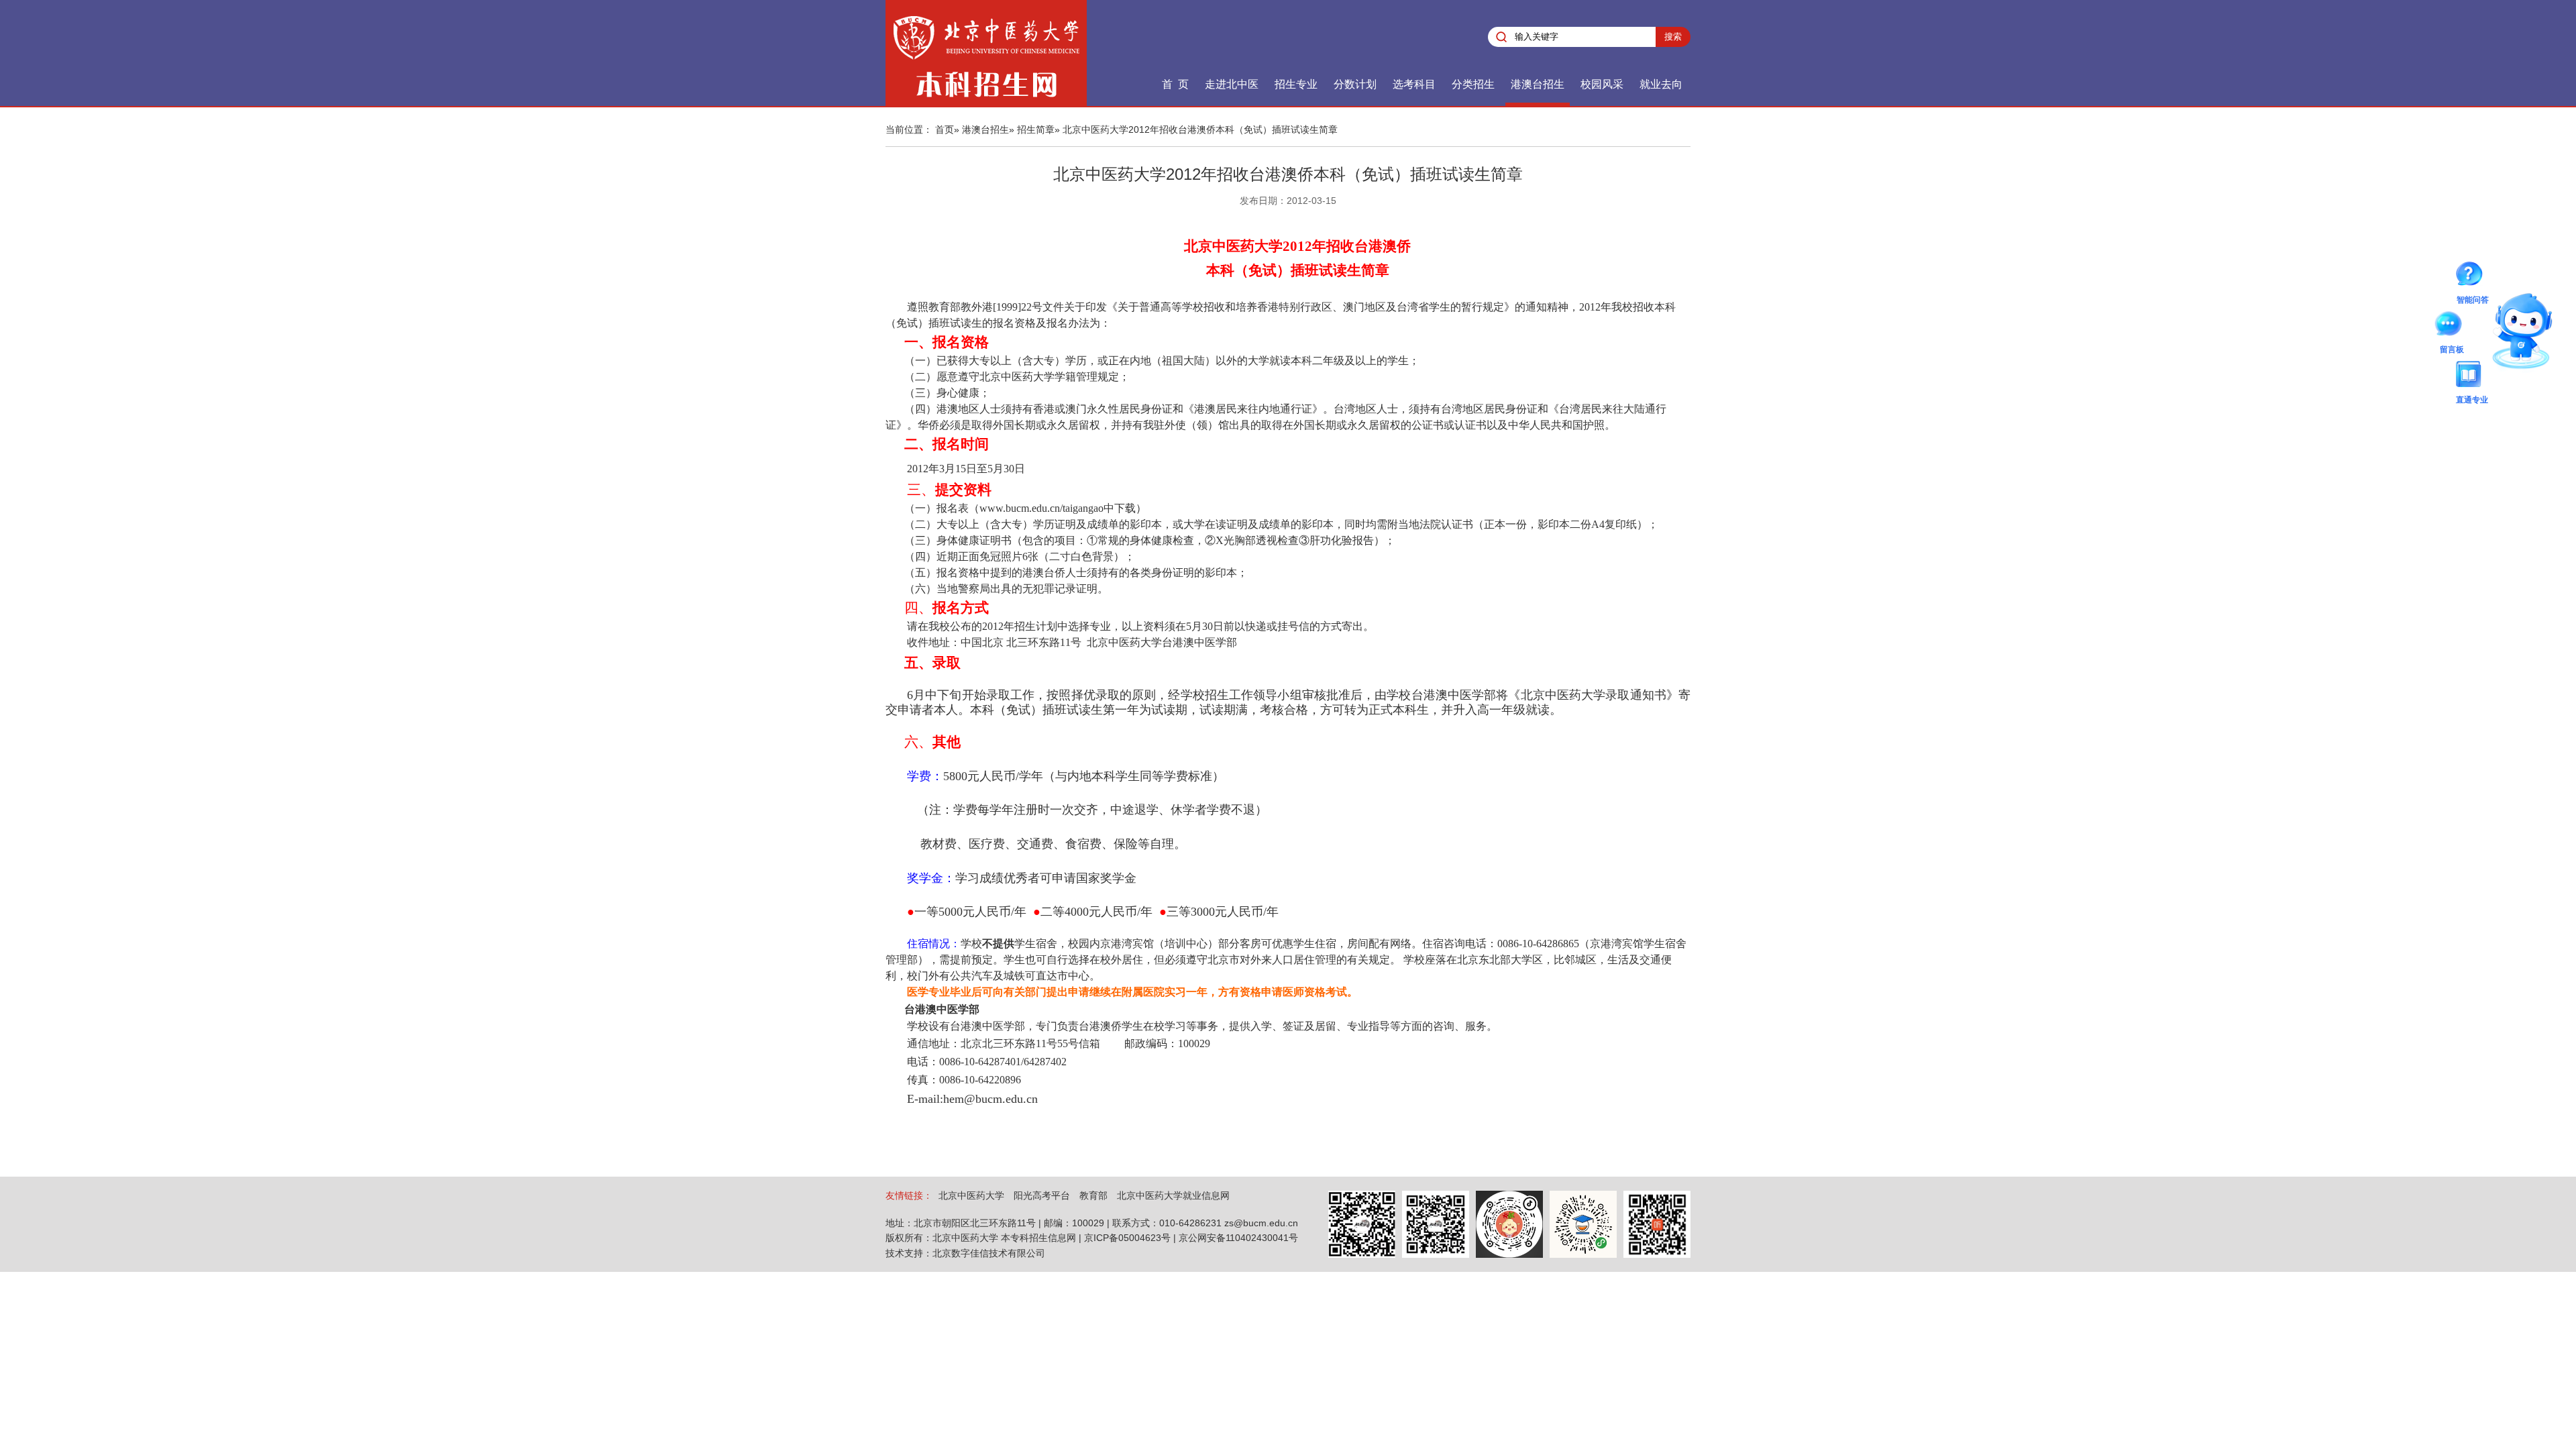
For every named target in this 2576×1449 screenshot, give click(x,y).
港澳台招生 (1538, 84)
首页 (945, 129)
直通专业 (2472, 376)
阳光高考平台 (1042, 1195)
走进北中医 (1232, 84)
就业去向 (1661, 84)
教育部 (1093, 1195)
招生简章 (1036, 129)
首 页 (1175, 84)
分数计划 (1355, 84)
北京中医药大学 (971, 1195)
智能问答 (2473, 276)
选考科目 (1414, 84)
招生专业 (1296, 84)
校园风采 (1602, 84)
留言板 (2452, 326)
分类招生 (1473, 84)
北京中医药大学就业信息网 (1173, 1195)
